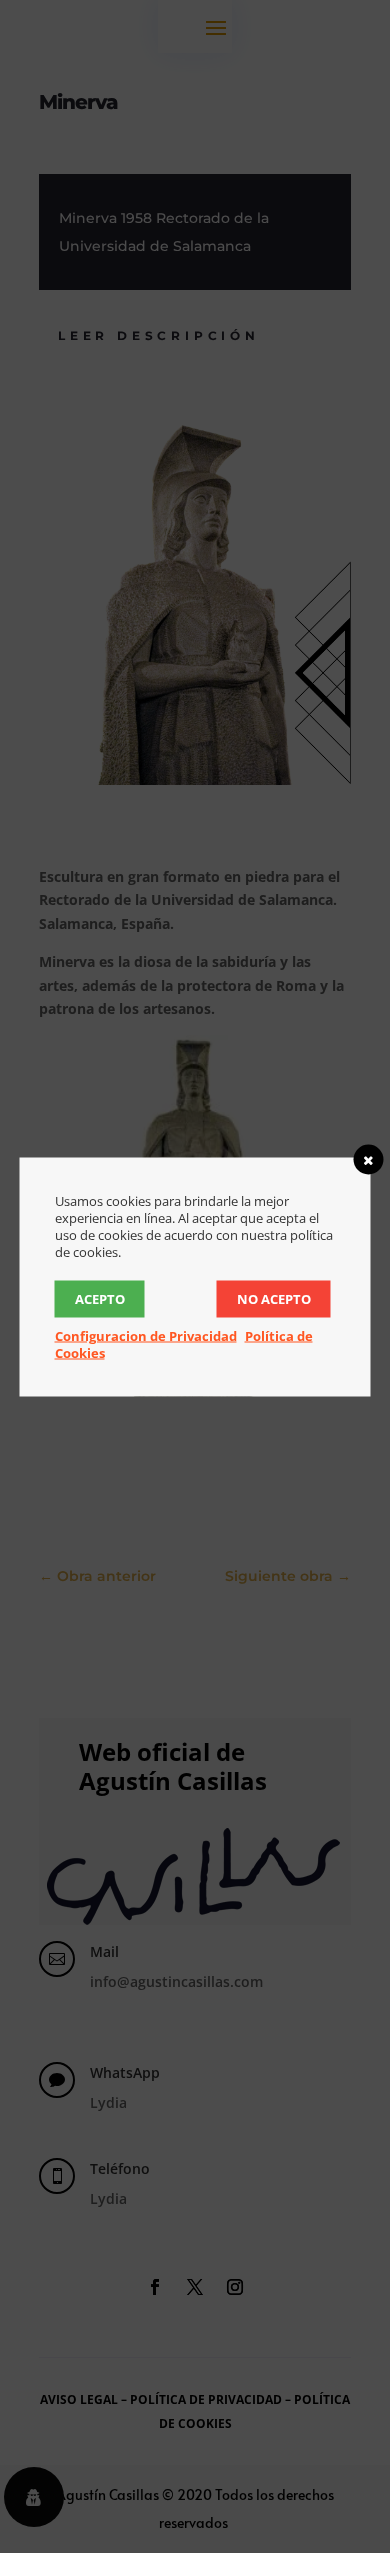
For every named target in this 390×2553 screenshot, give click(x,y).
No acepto (274, 1298)
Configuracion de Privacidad (146, 1335)
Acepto (100, 1298)
